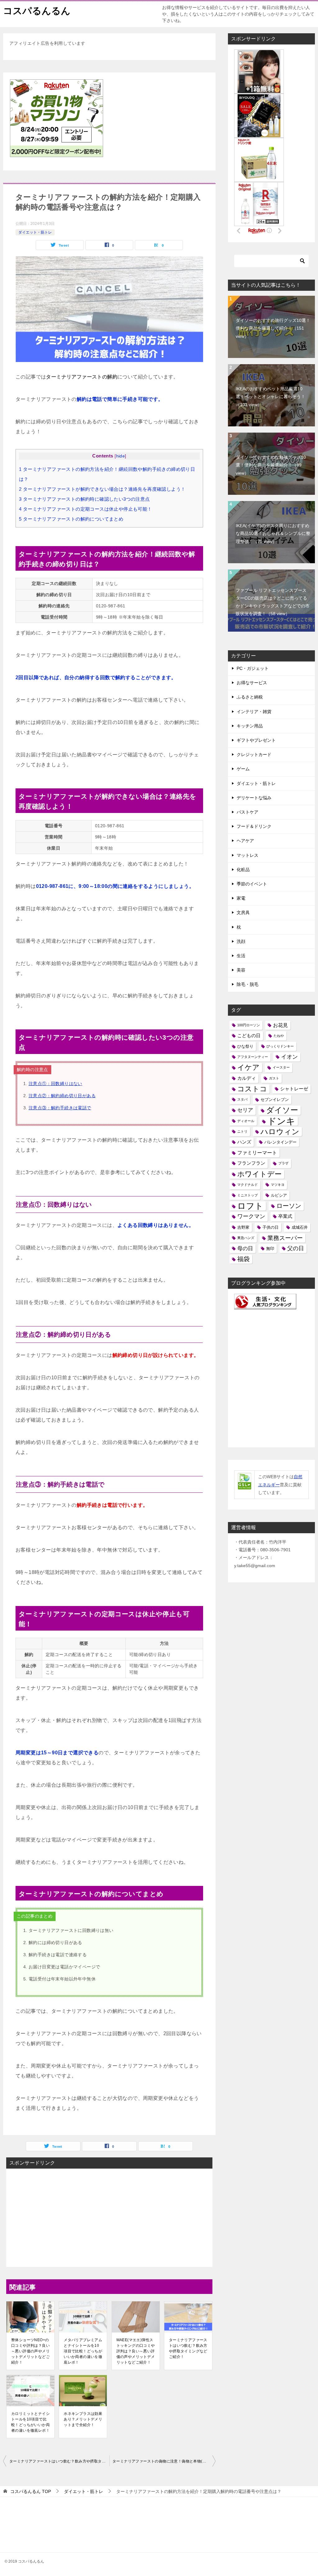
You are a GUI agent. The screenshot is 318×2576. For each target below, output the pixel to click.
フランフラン (251, 1163)
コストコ (252, 1089)
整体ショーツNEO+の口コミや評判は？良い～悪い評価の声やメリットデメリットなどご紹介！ (30, 2351)
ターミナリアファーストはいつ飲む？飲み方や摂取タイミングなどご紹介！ (188, 2348)
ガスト (274, 1078)
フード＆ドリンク (254, 826)
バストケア (248, 812)
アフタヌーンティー (253, 1057)
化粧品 (243, 870)
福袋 (243, 1259)
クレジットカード (254, 754)
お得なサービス (252, 683)
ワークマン (251, 1216)
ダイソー (282, 1110)
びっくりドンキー (280, 1046)
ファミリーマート (257, 1153)
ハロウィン (280, 1132)
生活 (241, 956)
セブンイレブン (275, 1100)
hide (121, 456)
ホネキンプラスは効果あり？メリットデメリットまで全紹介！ (83, 2419)
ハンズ (244, 1142)
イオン (289, 1057)
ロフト (250, 1206)
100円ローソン (249, 1025)
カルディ (247, 1078)
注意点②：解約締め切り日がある (62, 1096)
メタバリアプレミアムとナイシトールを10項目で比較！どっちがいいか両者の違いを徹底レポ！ (83, 2351)
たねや (279, 1036)
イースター (281, 1067)
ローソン (289, 1206)
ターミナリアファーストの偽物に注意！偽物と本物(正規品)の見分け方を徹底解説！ (164, 2461)
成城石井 (300, 1227)
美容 (241, 970)
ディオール (246, 1121)
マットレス (248, 855)
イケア (248, 1067)
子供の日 (270, 1227)
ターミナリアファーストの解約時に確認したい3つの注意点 (84, 499)
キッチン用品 (250, 726)
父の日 (296, 1248)
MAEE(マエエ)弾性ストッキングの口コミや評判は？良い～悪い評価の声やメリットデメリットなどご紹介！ (136, 2351)
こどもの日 (249, 1036)
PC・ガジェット (253, 668)
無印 (270, 1249)
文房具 (243, 912)
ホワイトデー (259, 1174)
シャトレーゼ (294, 1089)
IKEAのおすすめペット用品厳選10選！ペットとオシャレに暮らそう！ (270, 397)
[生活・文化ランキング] (265, 1305)
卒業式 (285, 1216)
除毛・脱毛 (248, 984)
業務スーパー (285, 1238)
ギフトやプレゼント (256, 740)
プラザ (283, 1163)
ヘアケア (245, 841)
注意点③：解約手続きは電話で (60, 1108)
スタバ (242, 1099)
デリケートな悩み (254, 798)
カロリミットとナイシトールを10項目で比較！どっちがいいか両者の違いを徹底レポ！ (30, 2422)
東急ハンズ (246, 1238)
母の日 (245, 1248)
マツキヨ (278, 1185)
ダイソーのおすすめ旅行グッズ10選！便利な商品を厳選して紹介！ (273, 328)
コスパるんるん (37, 11)
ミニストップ (248, 1195)
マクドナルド (248, 1185)
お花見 (280, 1025)
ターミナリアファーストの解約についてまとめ (71, 519)
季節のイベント (252, 884)
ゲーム (243, 769)
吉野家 (243, 1227)
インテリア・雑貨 (254, 712)
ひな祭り (245, 1046)
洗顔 (241, 941)
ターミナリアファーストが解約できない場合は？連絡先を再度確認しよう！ (102, 489)
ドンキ (281, 1121)
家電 (241, 898)
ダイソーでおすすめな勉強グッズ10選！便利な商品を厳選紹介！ (271, 465)
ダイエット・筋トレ (35, 232)
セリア (245, 1110)
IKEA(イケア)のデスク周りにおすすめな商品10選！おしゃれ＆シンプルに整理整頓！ (273, 533)
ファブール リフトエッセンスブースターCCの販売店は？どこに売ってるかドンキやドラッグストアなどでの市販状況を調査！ (273, 602)
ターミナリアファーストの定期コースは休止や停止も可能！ (86, 509)
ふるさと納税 (250, 697)
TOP (31, 2491)
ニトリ (242, 1131)
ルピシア (279, 1195)
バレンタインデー (280, 1142)
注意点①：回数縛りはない (55, 1084)
